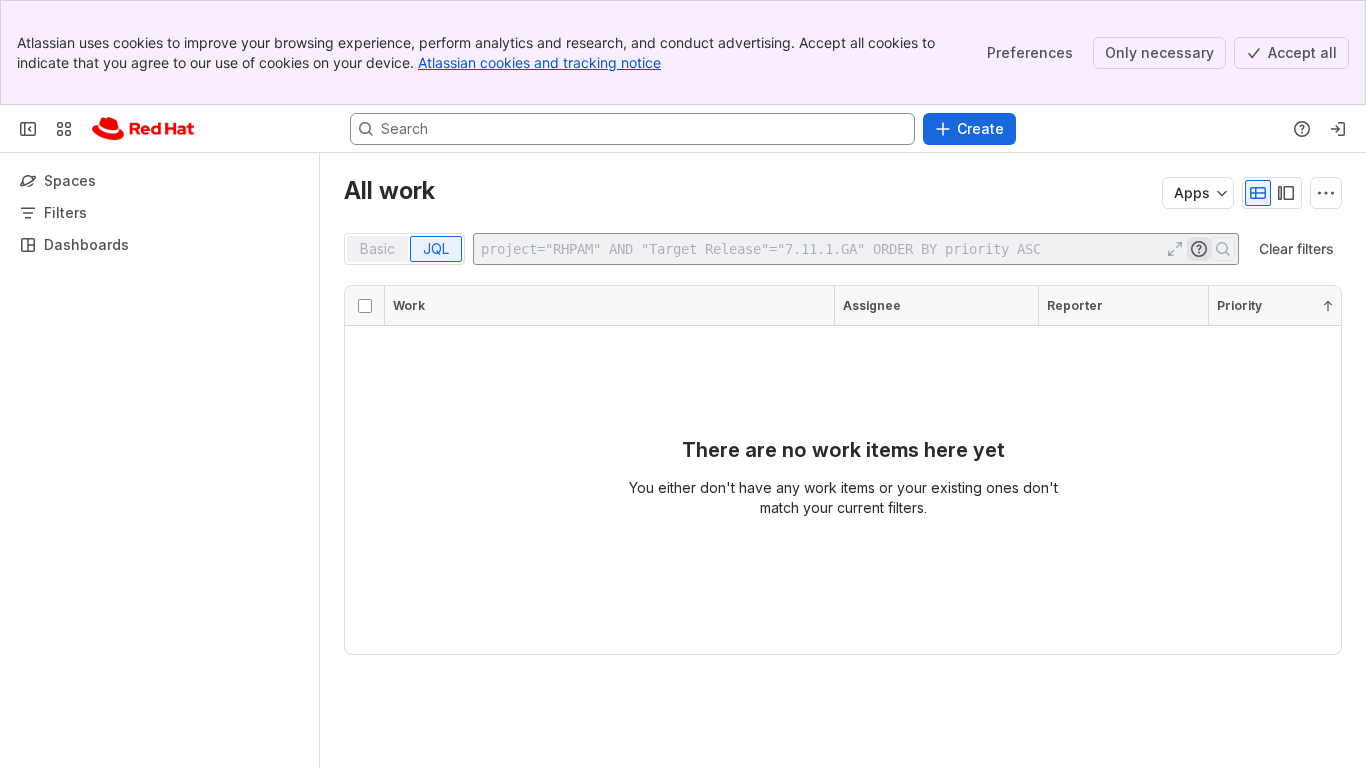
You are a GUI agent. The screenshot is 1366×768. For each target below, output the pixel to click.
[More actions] (1326, 193)
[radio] (1258, 193)
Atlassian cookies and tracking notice (539, 62)
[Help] (1302, 129)
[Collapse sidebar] (28, 129)
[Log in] (1338, 129)
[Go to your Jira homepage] (143, 129)
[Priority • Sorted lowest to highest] (1328, 306)
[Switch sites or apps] (64, 129)
